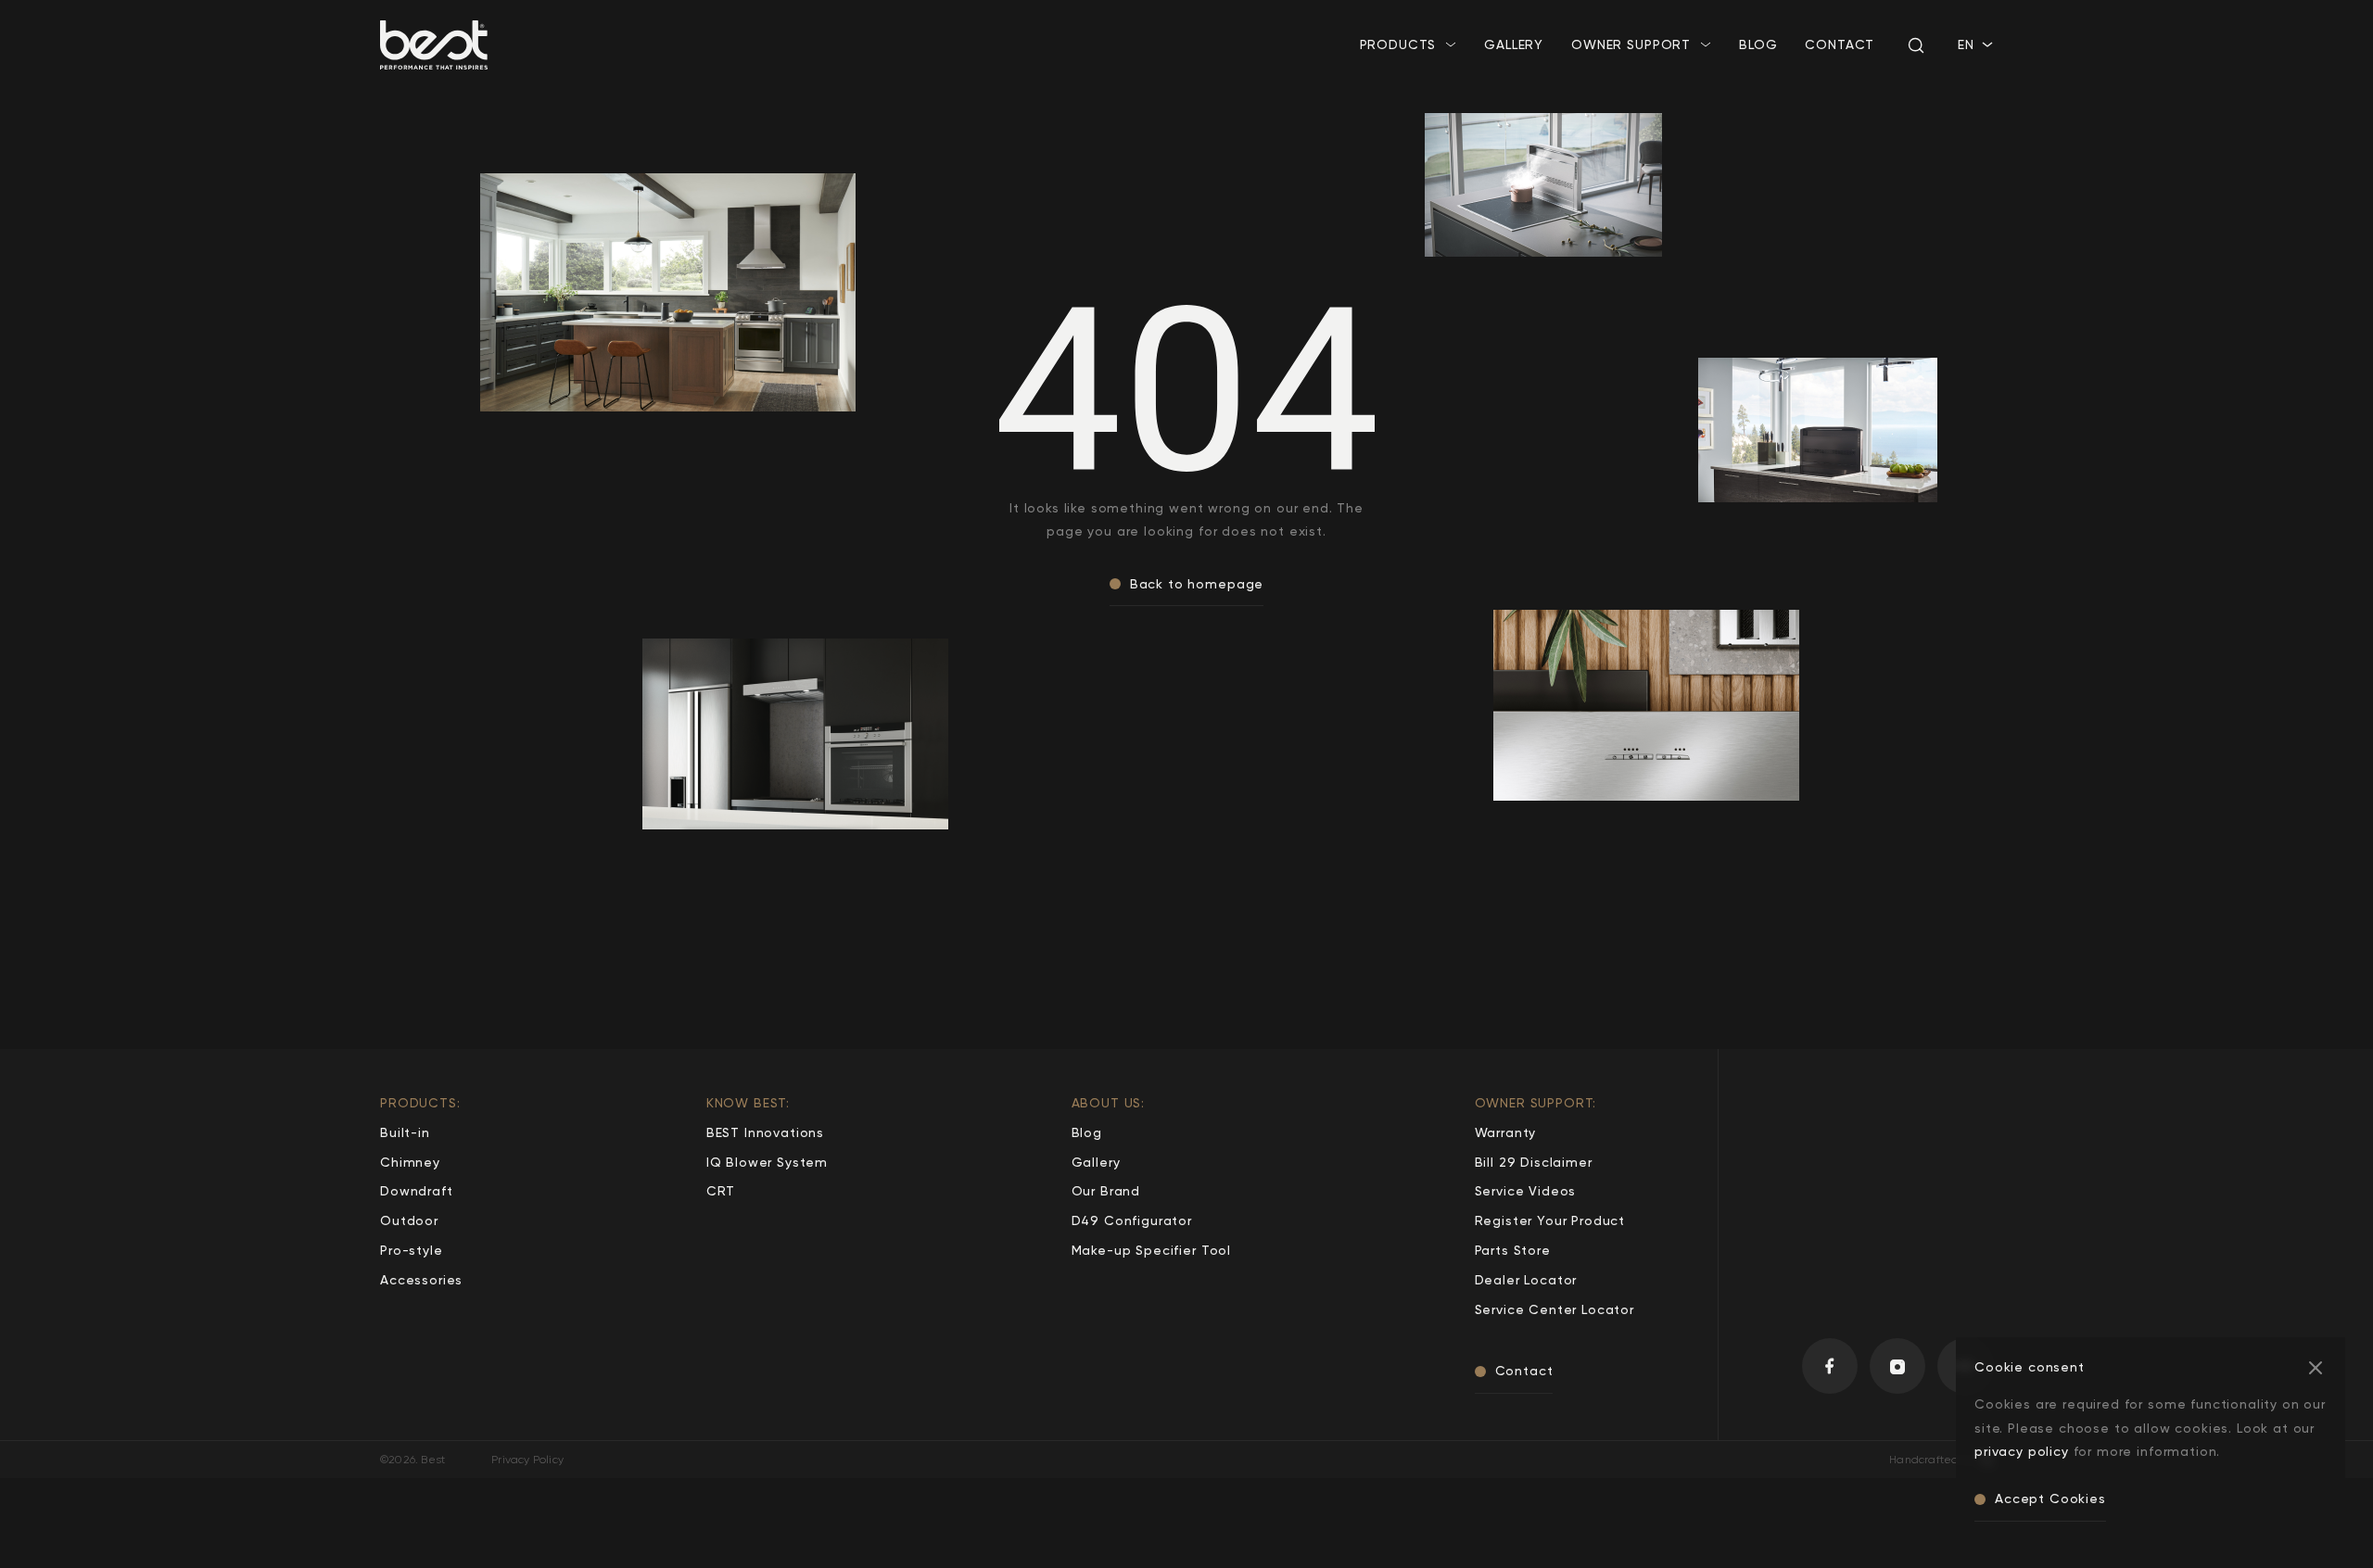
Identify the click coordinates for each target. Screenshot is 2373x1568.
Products (1398, 44)
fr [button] (1966, 63)
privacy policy (2022, 1451)
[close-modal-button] (2316, 1367)
